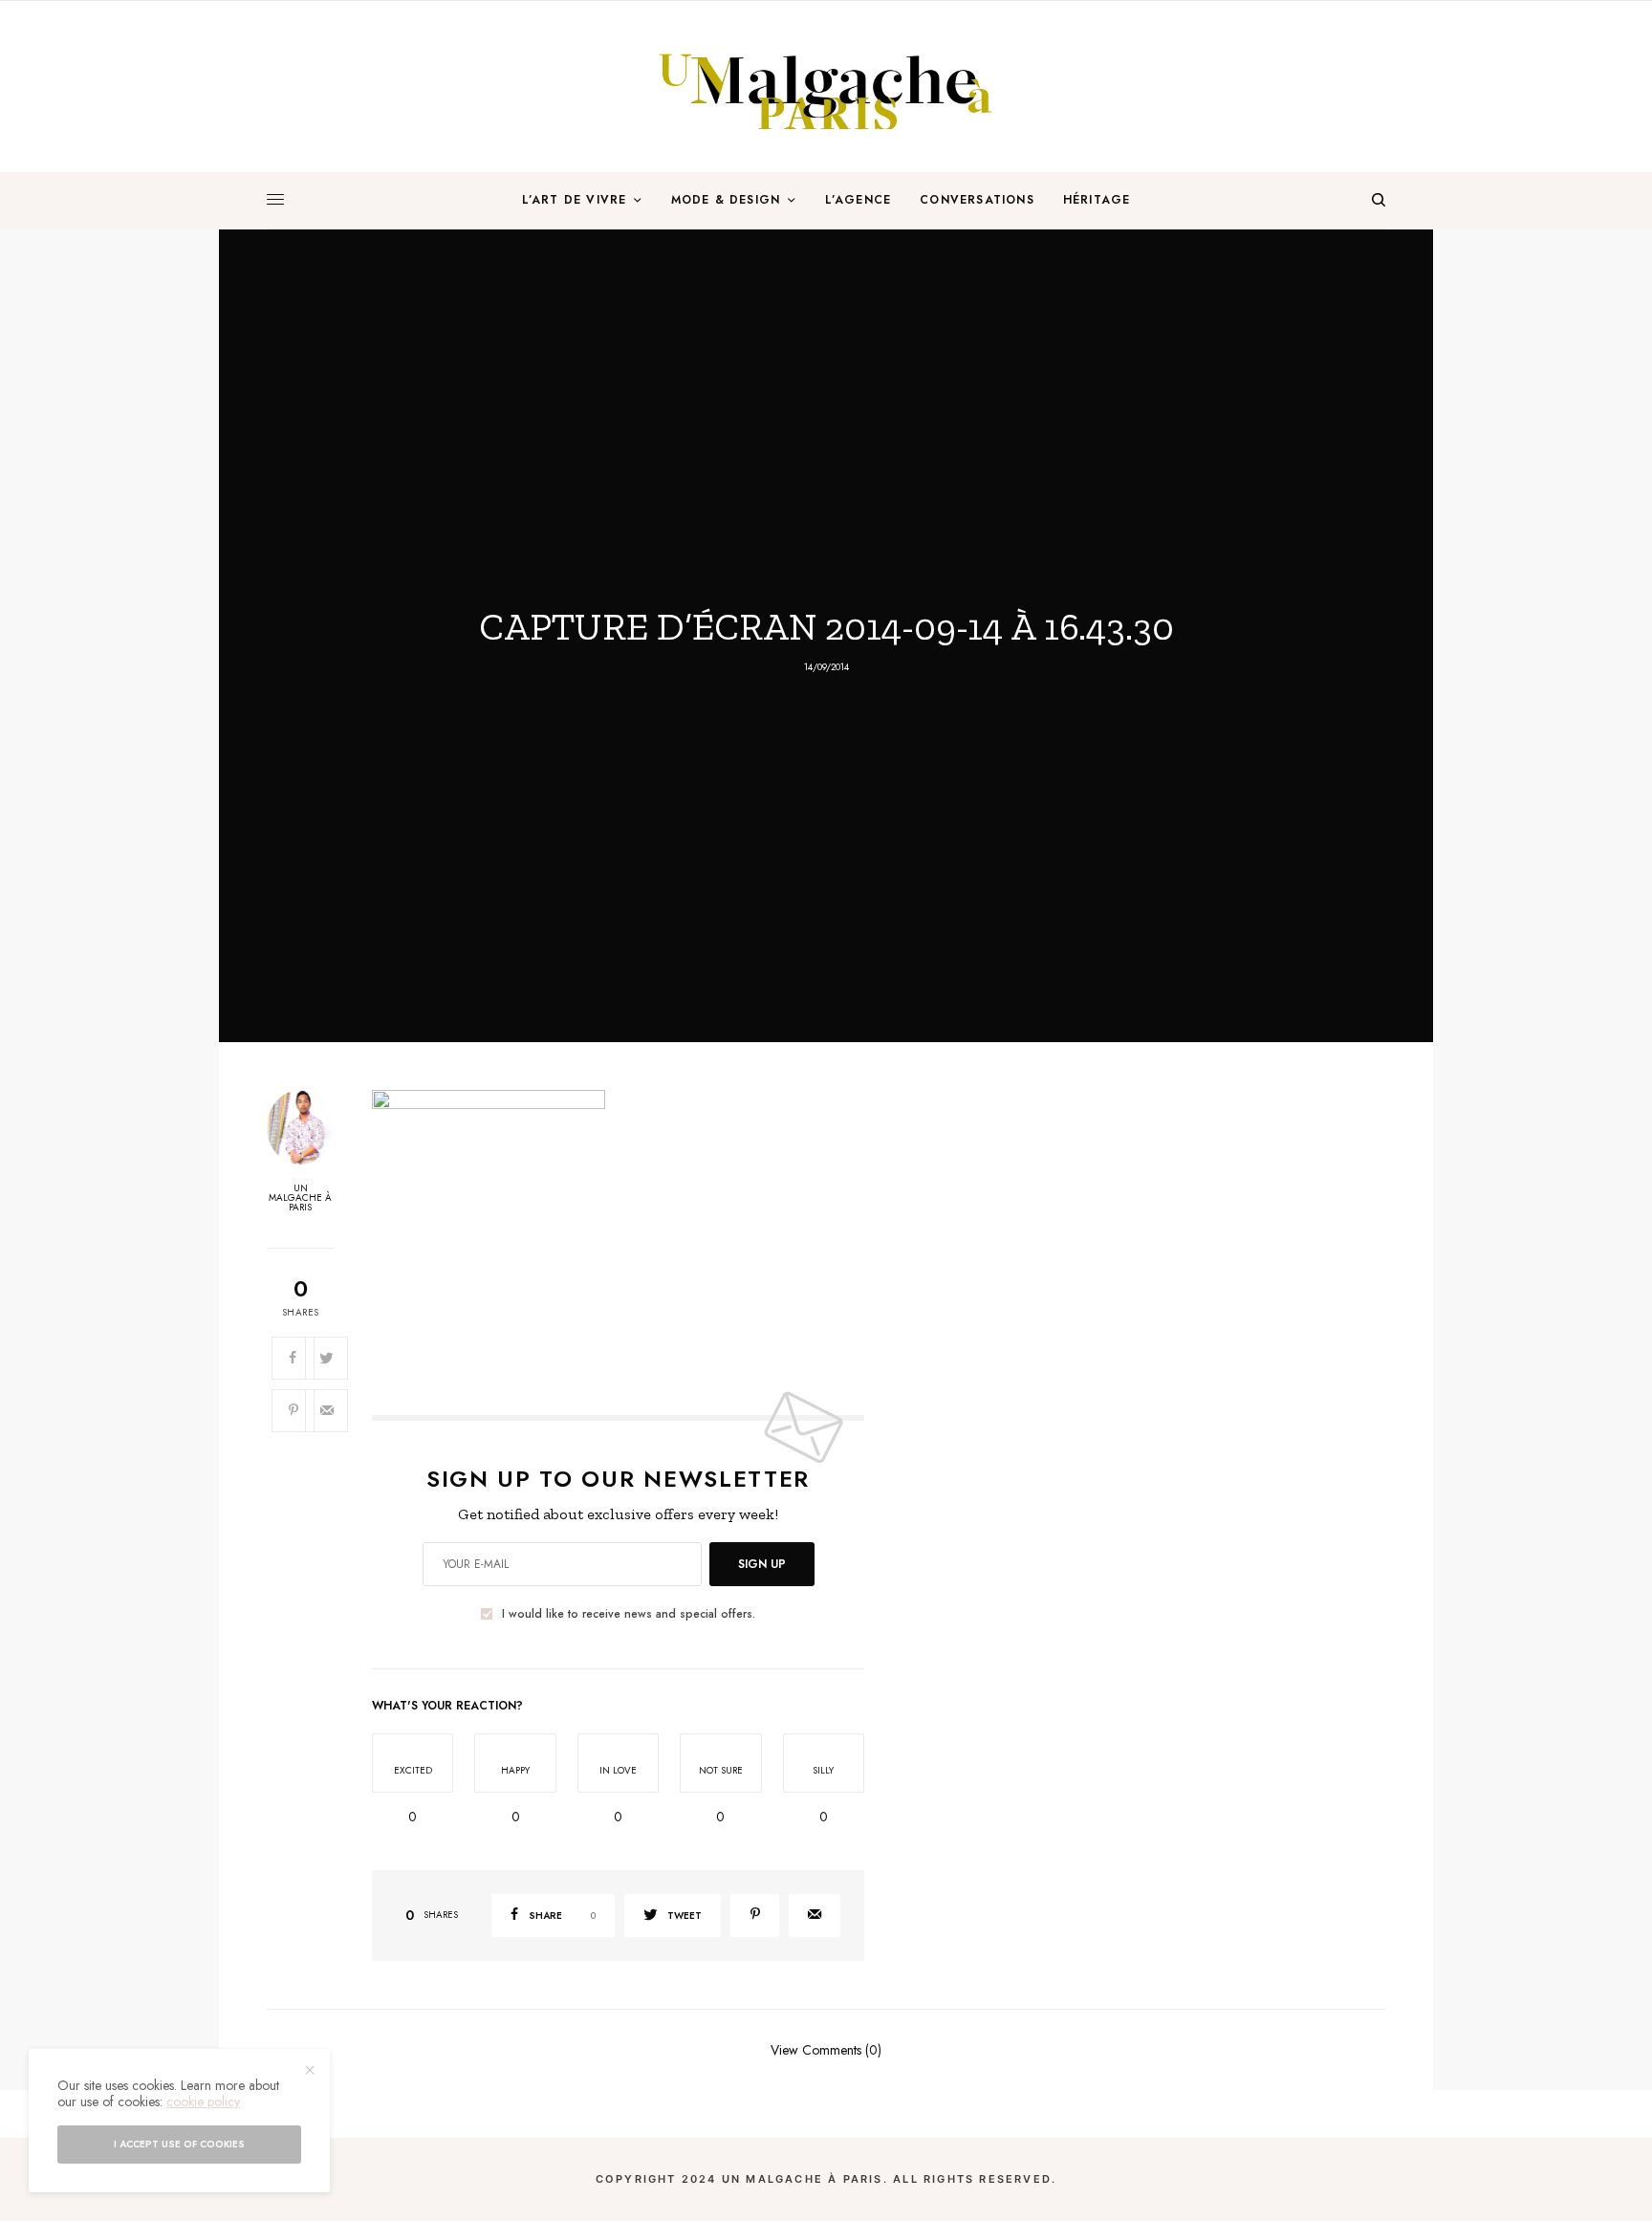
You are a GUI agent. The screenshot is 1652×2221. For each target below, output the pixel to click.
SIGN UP (762, 1564)
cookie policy (203, 2101)
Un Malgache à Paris (300, 1198)
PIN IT (629, 1232)
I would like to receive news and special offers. (629, 1614)
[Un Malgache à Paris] (826, 87)
